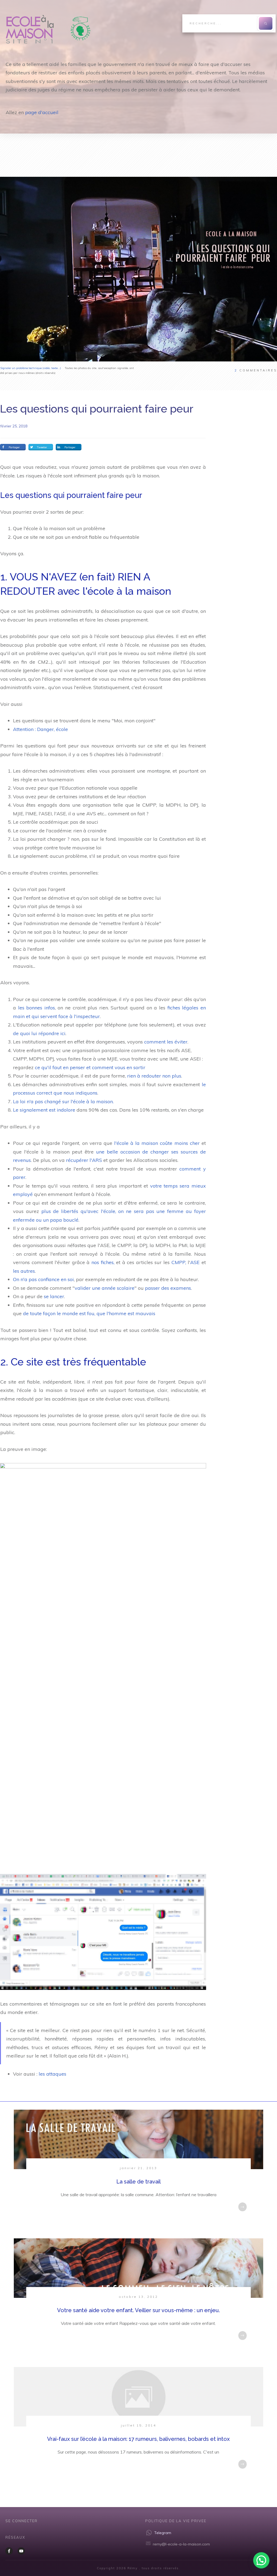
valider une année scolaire (105, 1288)
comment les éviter (166, 1042)
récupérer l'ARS (84, 1160)
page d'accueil (42, 112)
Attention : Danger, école (40, 729)
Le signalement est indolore (44, 1110)
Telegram (163, 2533)
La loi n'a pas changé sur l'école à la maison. (63, 1101)
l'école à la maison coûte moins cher (157, 1143)
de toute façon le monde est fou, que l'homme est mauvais (89, 1313)
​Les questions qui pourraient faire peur (97, 409)
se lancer (54, 1296)
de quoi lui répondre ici (39, 1033)
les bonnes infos (37, 1008)
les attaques (52, 2074)
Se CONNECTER (22, 2521)
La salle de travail (138, 2182)
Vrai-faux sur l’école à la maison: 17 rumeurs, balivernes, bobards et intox (138, 2439)
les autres (24, 1271)
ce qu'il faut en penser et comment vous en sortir (90, 1067)
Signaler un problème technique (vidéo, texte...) (31, 368)
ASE (195, 1262)
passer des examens (168, 1288)
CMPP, (179, 1262)
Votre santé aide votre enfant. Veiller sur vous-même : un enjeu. (138, 2310)
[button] (261, 2560)
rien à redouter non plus (154, 1076)
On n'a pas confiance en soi (43, 1279)
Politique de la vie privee (176, 2521)
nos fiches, (103, 1262)
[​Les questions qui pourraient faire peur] (138, 269)
